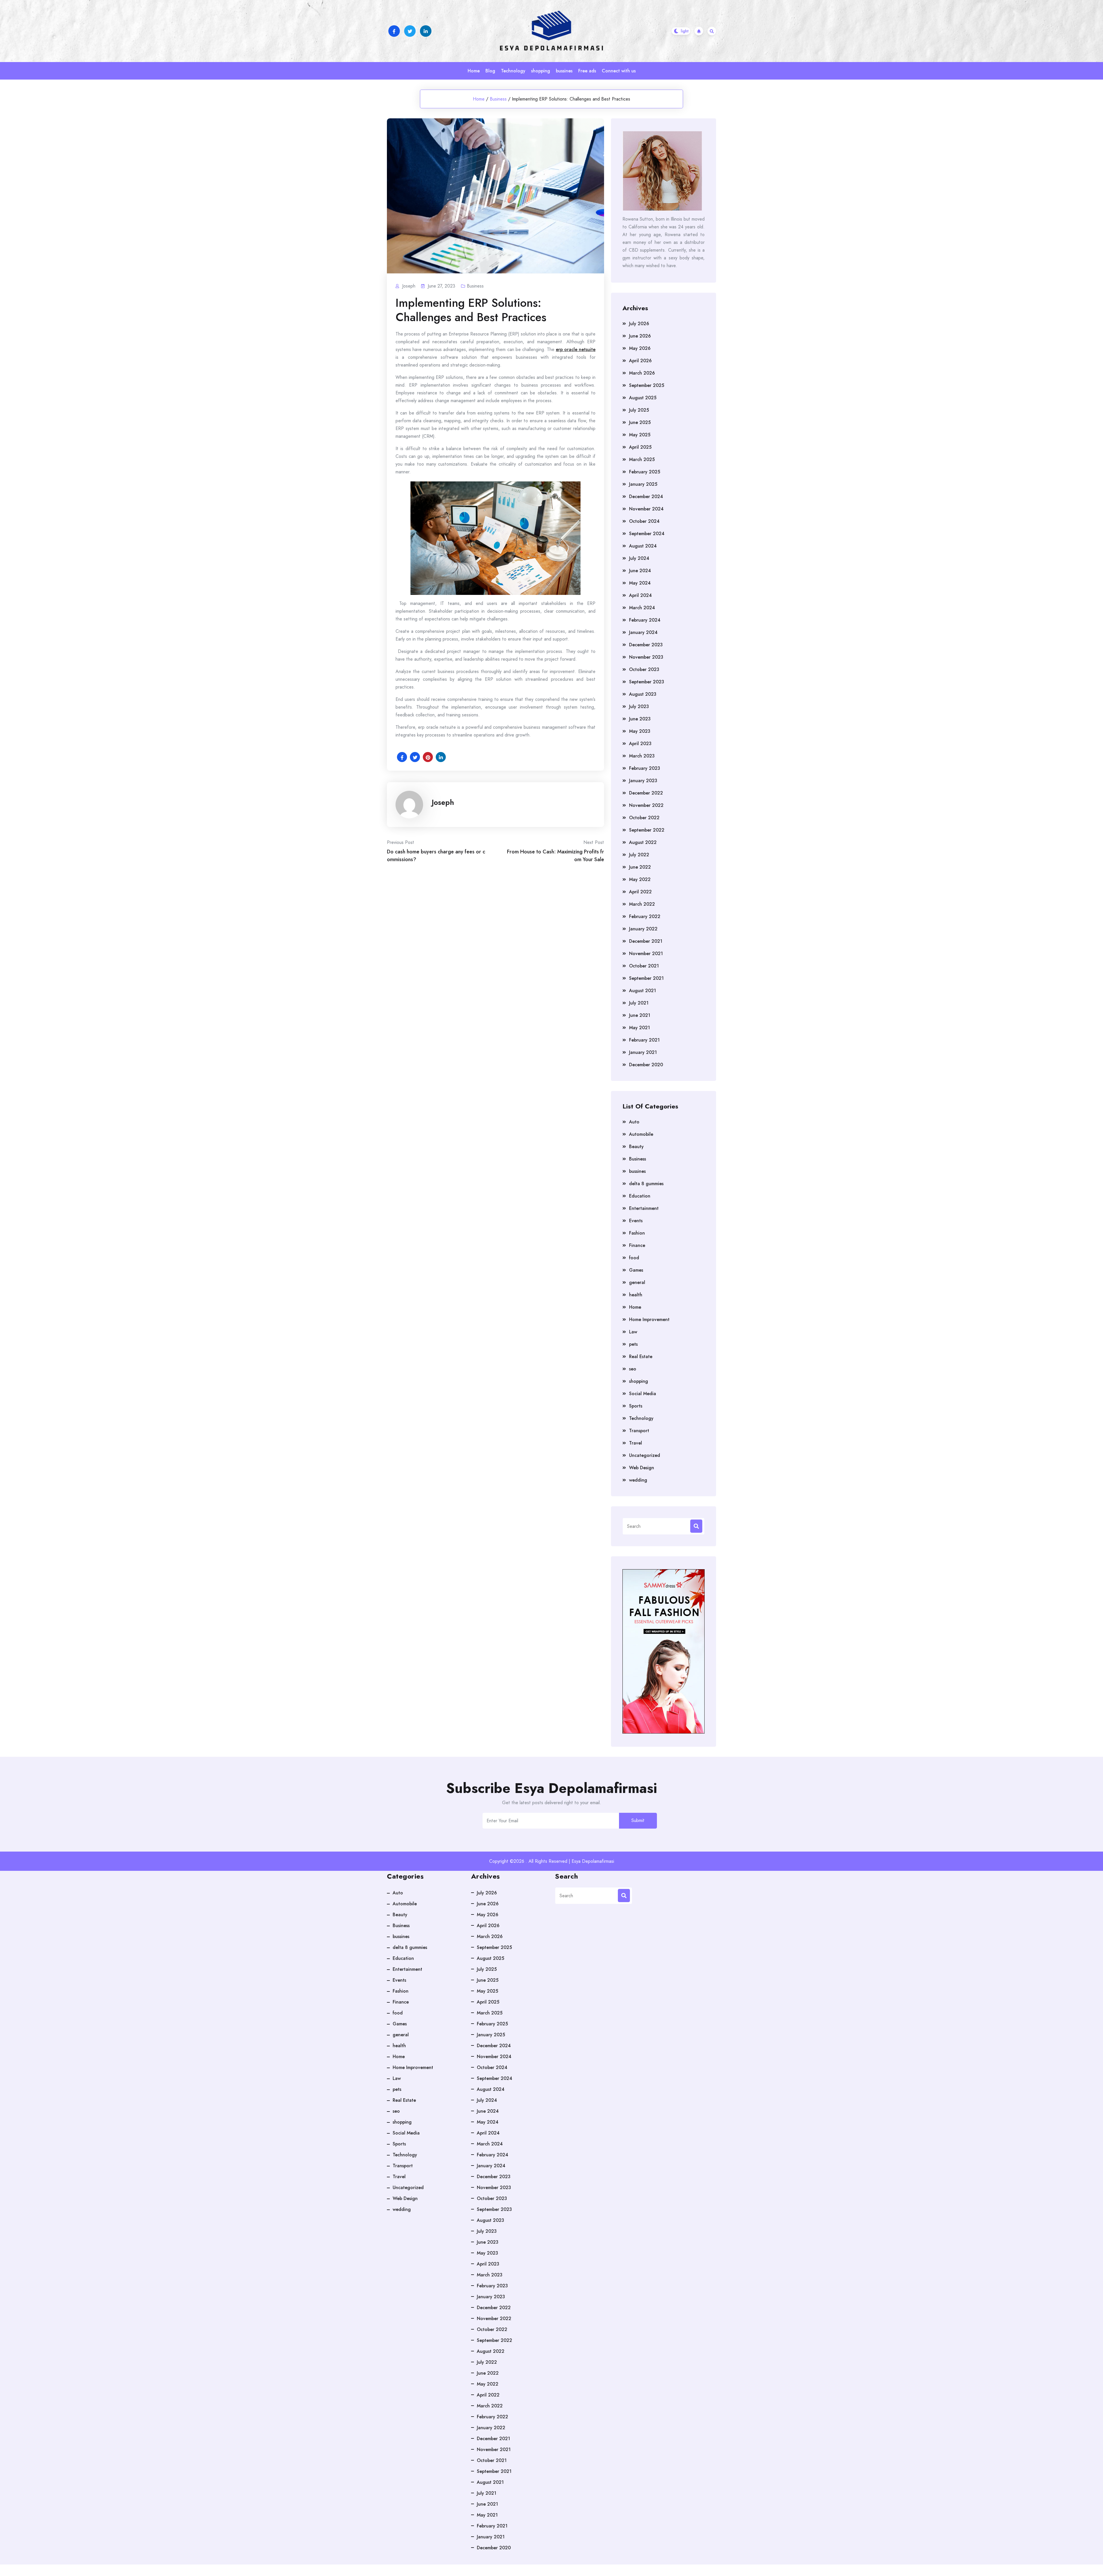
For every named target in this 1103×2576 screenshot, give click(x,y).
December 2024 (646, 497)
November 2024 (646, 509)
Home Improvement (649, 1319)
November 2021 (646, 954)
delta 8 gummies (646, 1184)
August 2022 (643, 842)
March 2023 (642, 756)
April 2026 (640, 361)
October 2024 (644, 521)
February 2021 (644, 1040)
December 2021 (646, 941)
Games (636, 1270)
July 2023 (639, 706)
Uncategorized (645, 1455)
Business (498, 99)
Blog (490, 71)
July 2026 (639, 324)
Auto (634, 1122)
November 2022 (646, 805)
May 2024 (640, 583)
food (634, 1258)
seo (633, 1369)
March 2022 (642, 904)
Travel (636, 1443)
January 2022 (643, 929)
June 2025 (640, 422)
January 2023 (643, 781)
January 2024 (643, 632)
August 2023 (643, 694)
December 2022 (646, 793)
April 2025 (640, 447)
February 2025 (645, 472)
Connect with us (619, 71)
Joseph (443, 802)
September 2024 (647, 534)
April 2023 (640, 744)
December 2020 (646, 1065)
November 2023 (646, 657)
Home (474, 71)
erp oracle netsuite (576, 349)
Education (640, 1196)
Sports (636, 1406)
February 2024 (645, 620)
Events (636, 1221)
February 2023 (645, 768)
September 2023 (647, 682)
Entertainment (644, 1208)
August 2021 (643, 991)
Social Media (643, 1394)
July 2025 (639, 410)
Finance (637, 1245)
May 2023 (640, 731)
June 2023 (640, 719)
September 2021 (646, 978)
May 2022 (640, 879)
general (637, 1282)
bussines (564, 71)
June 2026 (640, 336)
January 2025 (643, 484)
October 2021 (644, 966)
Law (633, 1332)
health (636, 1295)
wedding (638, 1480)
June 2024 (640, 571)
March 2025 (642, 459)
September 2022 (647, 830)
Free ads (587, 71)
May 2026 (640, 348)
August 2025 (643, 398)
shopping (541, 71)
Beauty (636, 1147)
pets (633, 1344)
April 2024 (640, 595)
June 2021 (640, 1015)
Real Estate (641, 1357)
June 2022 (640, 867)
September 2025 (647, 385)
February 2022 (645, 916)
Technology (513, 71)
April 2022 (640, 892)
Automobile (641, 1134)
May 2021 (640, 1028)
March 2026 (642, 373)
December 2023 (646, 645)
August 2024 (643, 546)
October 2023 (644, 669)
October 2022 (644, 818)
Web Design (642, 1468)
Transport (639, 1431)
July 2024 (639, 558)
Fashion (637, 1233)
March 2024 (642, 608)
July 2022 (639, 855)
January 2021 (643, 1052)
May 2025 (640, 435)
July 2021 (639, 1003)
